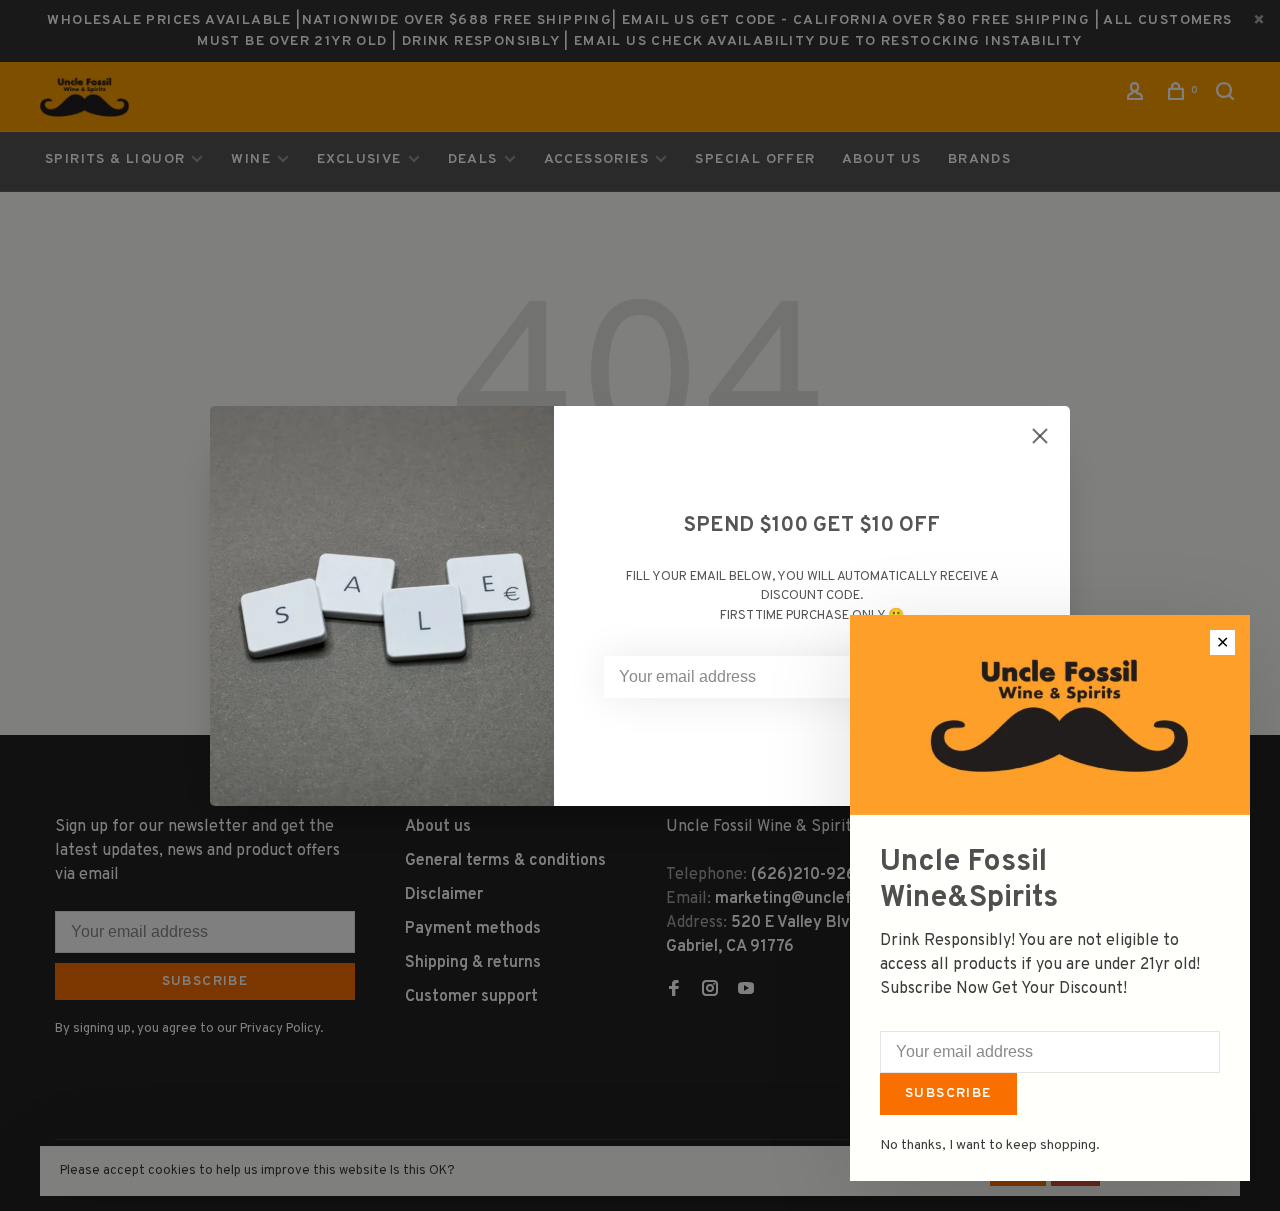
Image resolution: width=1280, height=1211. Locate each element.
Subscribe (948, 1093)
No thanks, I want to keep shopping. (990, 1145)
